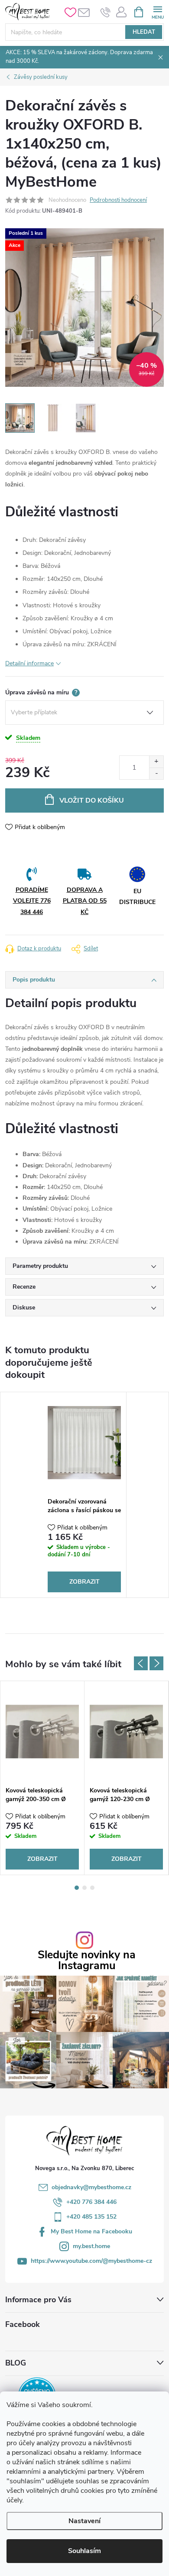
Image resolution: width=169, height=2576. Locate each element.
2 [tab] (84, 1888)
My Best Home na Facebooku (91, 2231)
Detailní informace (29, 663)
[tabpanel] (84, 1495)
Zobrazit (84, 1582)
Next (156, 1663)
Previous (141, 1663)
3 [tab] (92, 1888)
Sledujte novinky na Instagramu (87, 1960)
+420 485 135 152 (91, 2217)
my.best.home (91, 2246)
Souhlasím (84, 2551)
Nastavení (84, 2521)
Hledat (144, 32)
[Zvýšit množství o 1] (156, 762)
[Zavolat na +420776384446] (106, 12)
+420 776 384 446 (91, 2202)
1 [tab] (77, 1888)
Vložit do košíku (92, 800)
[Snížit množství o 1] (156, 773)
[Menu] (158, 11)
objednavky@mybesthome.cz (91, 2187)
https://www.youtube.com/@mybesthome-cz (91, 2261)
